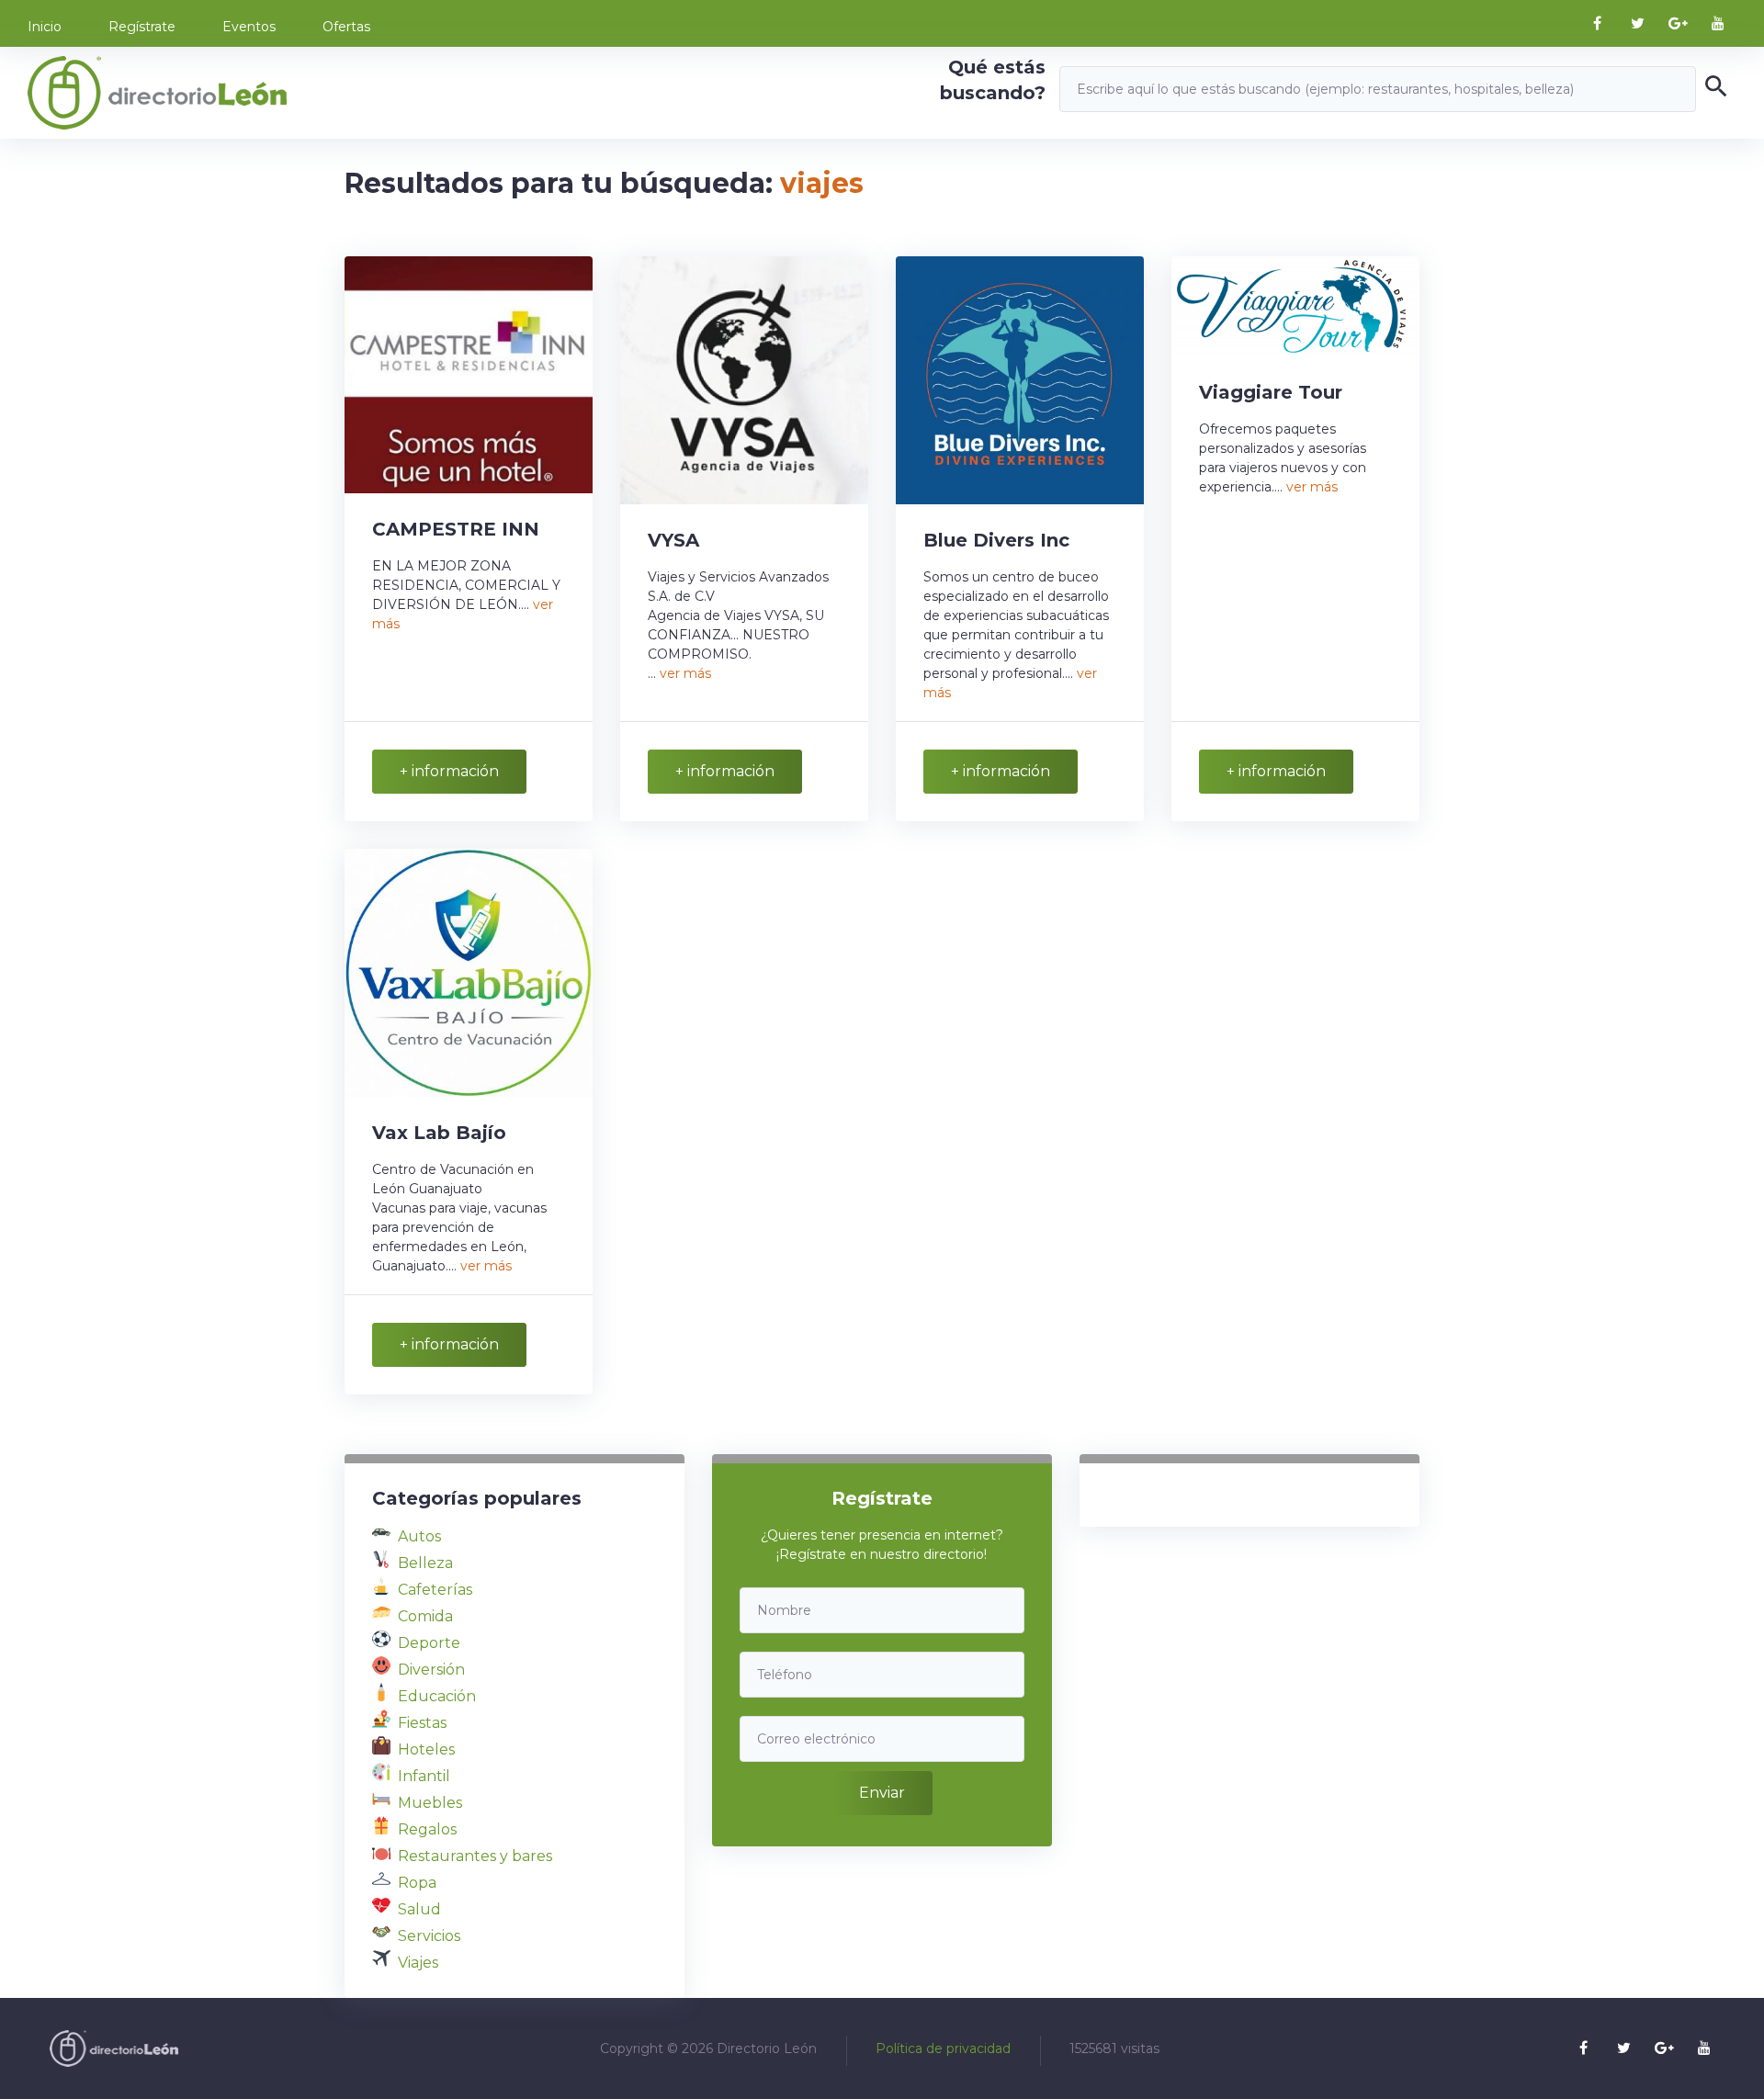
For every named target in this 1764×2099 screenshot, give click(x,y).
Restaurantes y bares (475, 1856)
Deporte (429, 1643)
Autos (419, 1536)
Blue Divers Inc (996, 540)
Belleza (425, 1563)
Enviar (882, 1793)
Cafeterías (435, 1590)
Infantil (424, 1776)
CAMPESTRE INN (456, 529)
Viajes (418, 1963)
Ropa (417, 1883)
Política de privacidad (943, 2048)
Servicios (429, 1936)
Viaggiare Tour (1271, 392)
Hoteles (426, 1749)
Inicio (45, 27)
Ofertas (346, 27)
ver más (685, 673)
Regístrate (142, 27)
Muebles (430, 1803)
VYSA (673, 540)
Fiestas (422, 1723)
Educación (437, 1696)
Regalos (427, 1829)
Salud (419, 1909)
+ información (449, 771)
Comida (425, 1616)
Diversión (431, 1670)
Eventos (249, 27)
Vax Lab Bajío (439, 1133)
